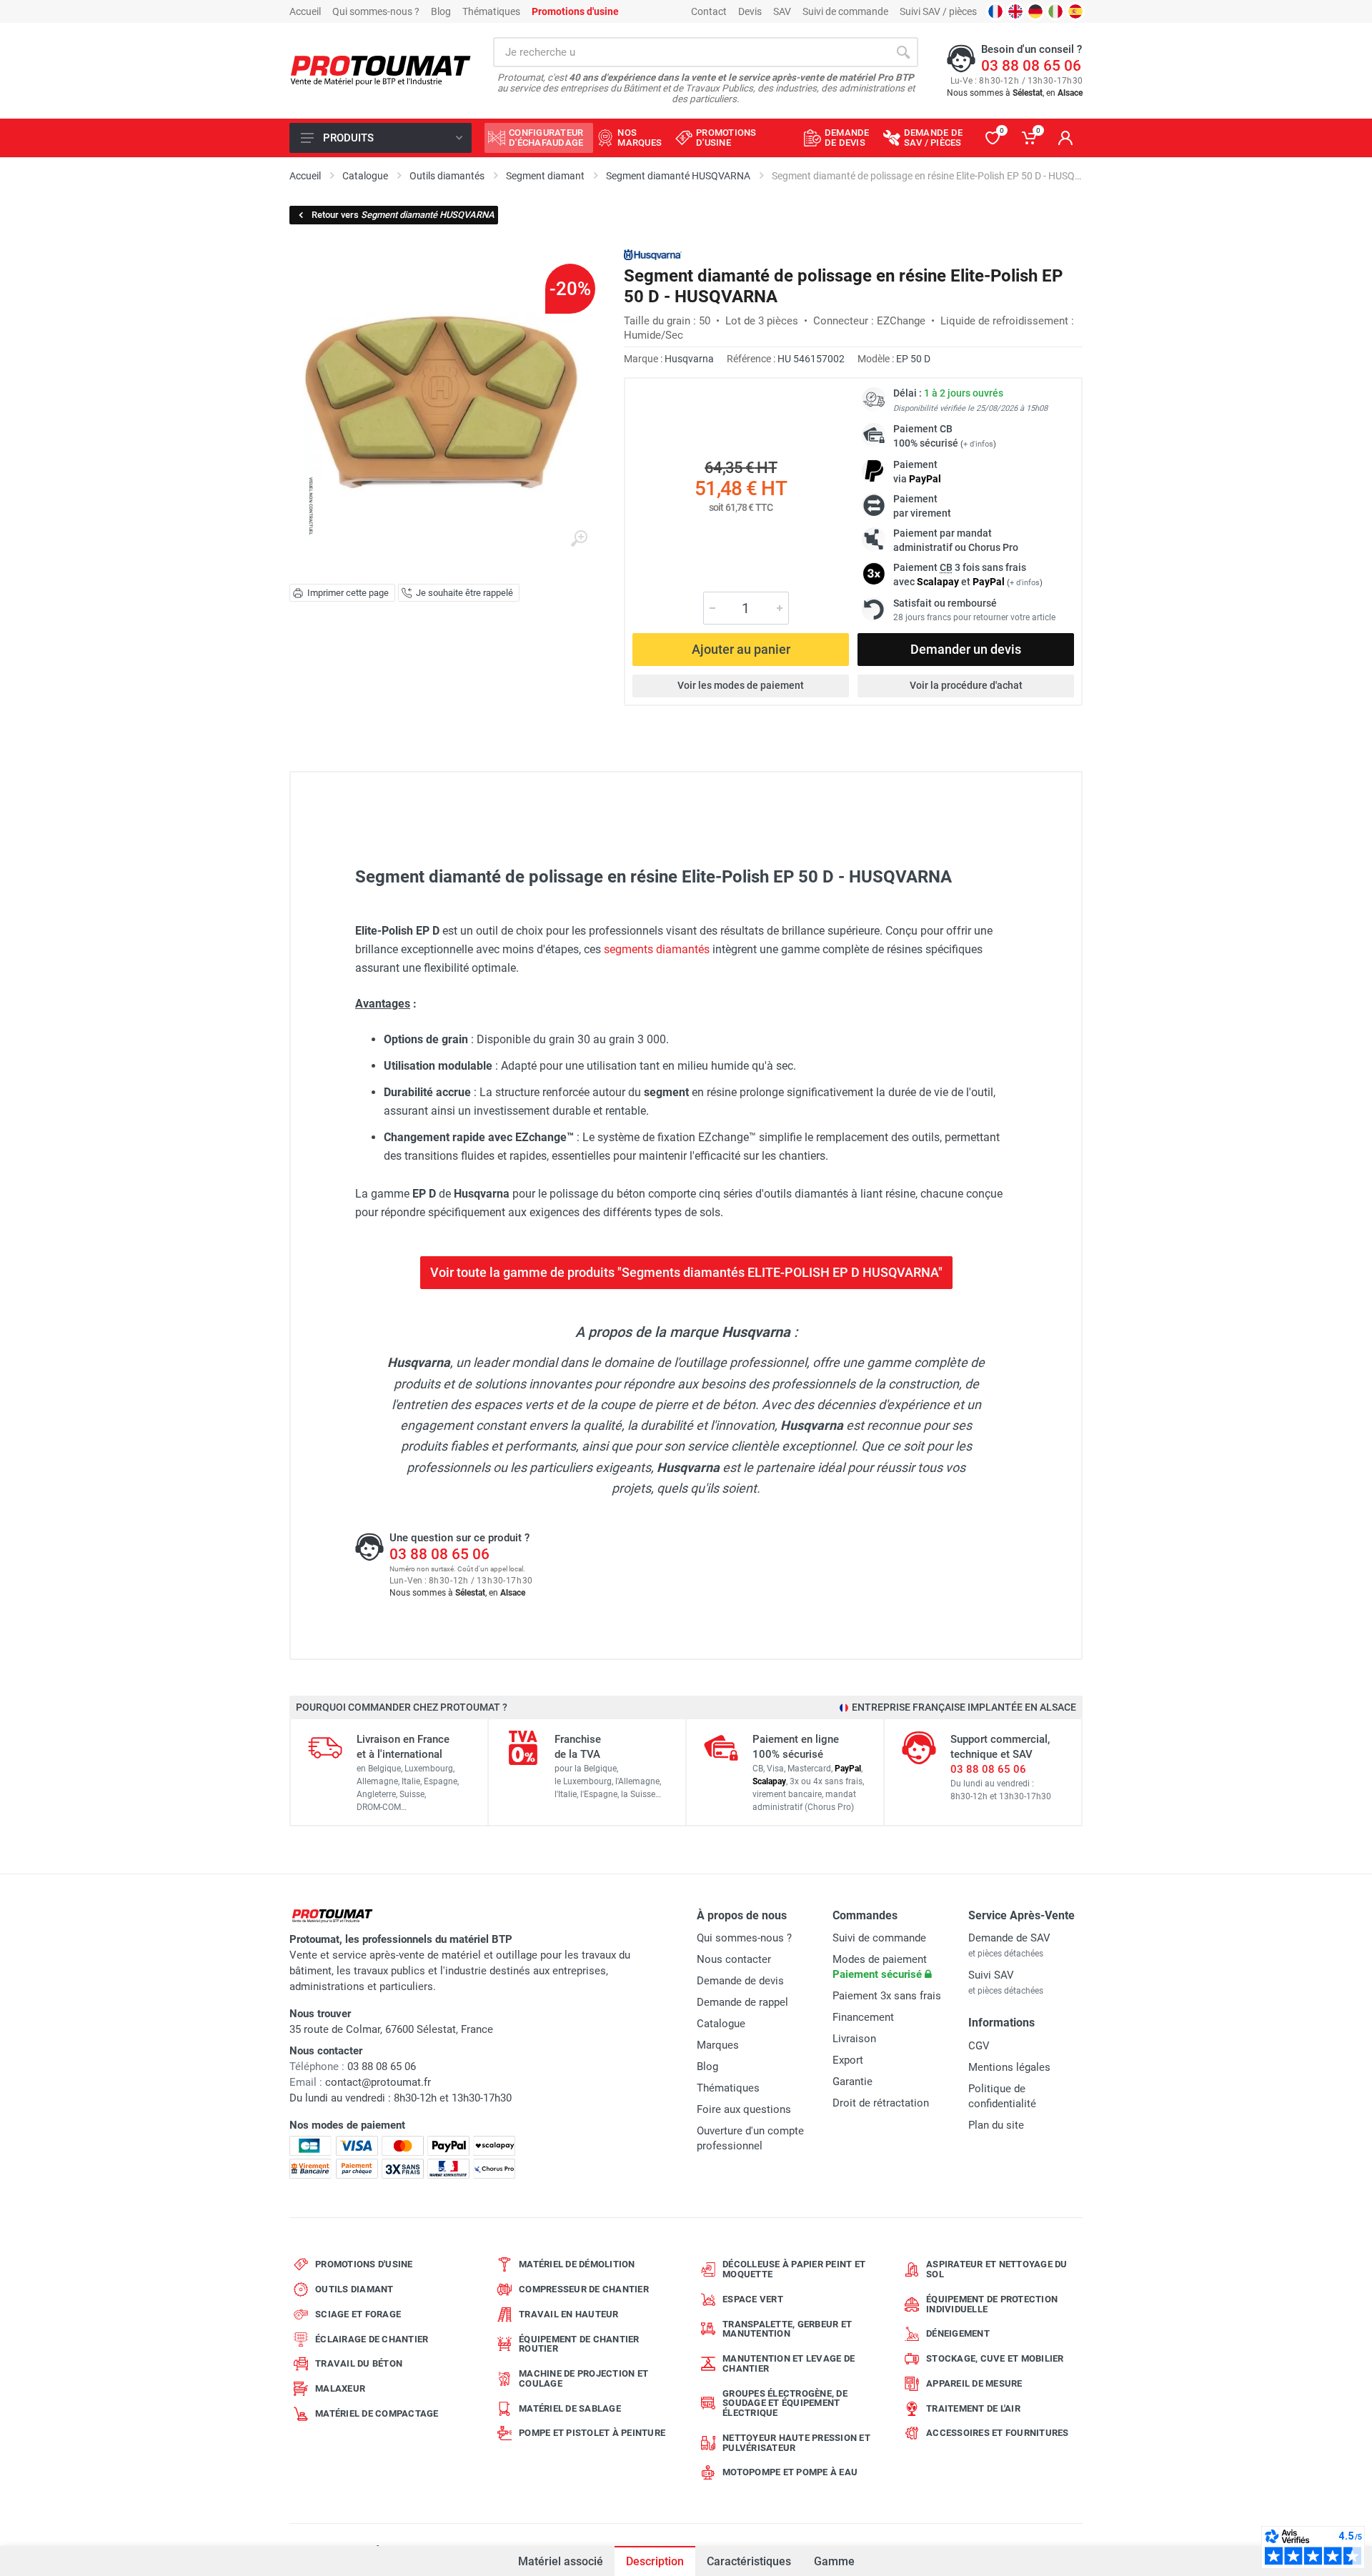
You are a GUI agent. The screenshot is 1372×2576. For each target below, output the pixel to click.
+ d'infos (978, 444)
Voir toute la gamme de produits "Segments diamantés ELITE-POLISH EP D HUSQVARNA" (686, 1272)
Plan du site (996, 2125)
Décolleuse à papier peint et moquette (794, 2269)
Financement (863, 2017)
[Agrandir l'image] (579, 539)
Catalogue (721, 2024)
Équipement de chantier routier (579, 2344)
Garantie (852, 2082)
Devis (750, 11)
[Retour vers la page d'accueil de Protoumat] (381, 71)
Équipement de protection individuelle (992, 2304)
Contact (709, 11)
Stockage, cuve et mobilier (995, 2358)
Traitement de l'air (973, 2408)
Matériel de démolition (577, 2264)
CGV (979, 2046)
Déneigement (958, 2333)
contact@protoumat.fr (378, 2082)
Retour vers (403, 215)
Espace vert (753, 2299)
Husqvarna (689, 359)
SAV (782, 11)
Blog (441, 11)
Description (655, 2561)
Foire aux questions (744, 2109)
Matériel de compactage (377, 2413)
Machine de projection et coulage (583, 2378)
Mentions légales (1009, 2067)
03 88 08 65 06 (1031, 66)
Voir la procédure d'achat (966, 685)
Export (848, 2060)
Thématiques (491, 11)
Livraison (854, 2039)
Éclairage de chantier (372, 2339)
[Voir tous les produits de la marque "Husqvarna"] (653, 255)
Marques (718, 2045)
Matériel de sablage (570, 2408)
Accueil (305, 11)
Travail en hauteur (569, 2314)
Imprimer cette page (348, 593)
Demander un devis (966, 649)
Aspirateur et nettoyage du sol (997, 2269)
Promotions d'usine (364, 2264)
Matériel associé (561, 2561)
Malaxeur (340, 2388)
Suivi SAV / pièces (938, 11)
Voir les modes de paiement (741, 685)
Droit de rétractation (881, 2103)
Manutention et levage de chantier (789, 2363)
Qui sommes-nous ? (376, 11)
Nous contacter (734, 1959)
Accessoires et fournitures (998, 2433)
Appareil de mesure (974, 2383)
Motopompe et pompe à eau (790, 2472)
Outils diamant (354, 2289)
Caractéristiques (749, 2561)
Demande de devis (740, 1981)
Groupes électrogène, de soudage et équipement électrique (785, 2403)
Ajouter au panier (741, 649)
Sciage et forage (358, 2314)
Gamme (834, 2561)
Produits (348, 138)
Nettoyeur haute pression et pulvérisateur (796, 2443)
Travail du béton (359, 2363)
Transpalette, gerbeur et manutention (787, 2329)
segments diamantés (657, 949)
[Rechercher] (903, 52)
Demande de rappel (742, 2002)
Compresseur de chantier (584, 2289)
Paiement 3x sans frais (887, 1996)
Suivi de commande (845, 11)
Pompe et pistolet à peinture (592, 2433)
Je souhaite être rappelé (464, 593)
